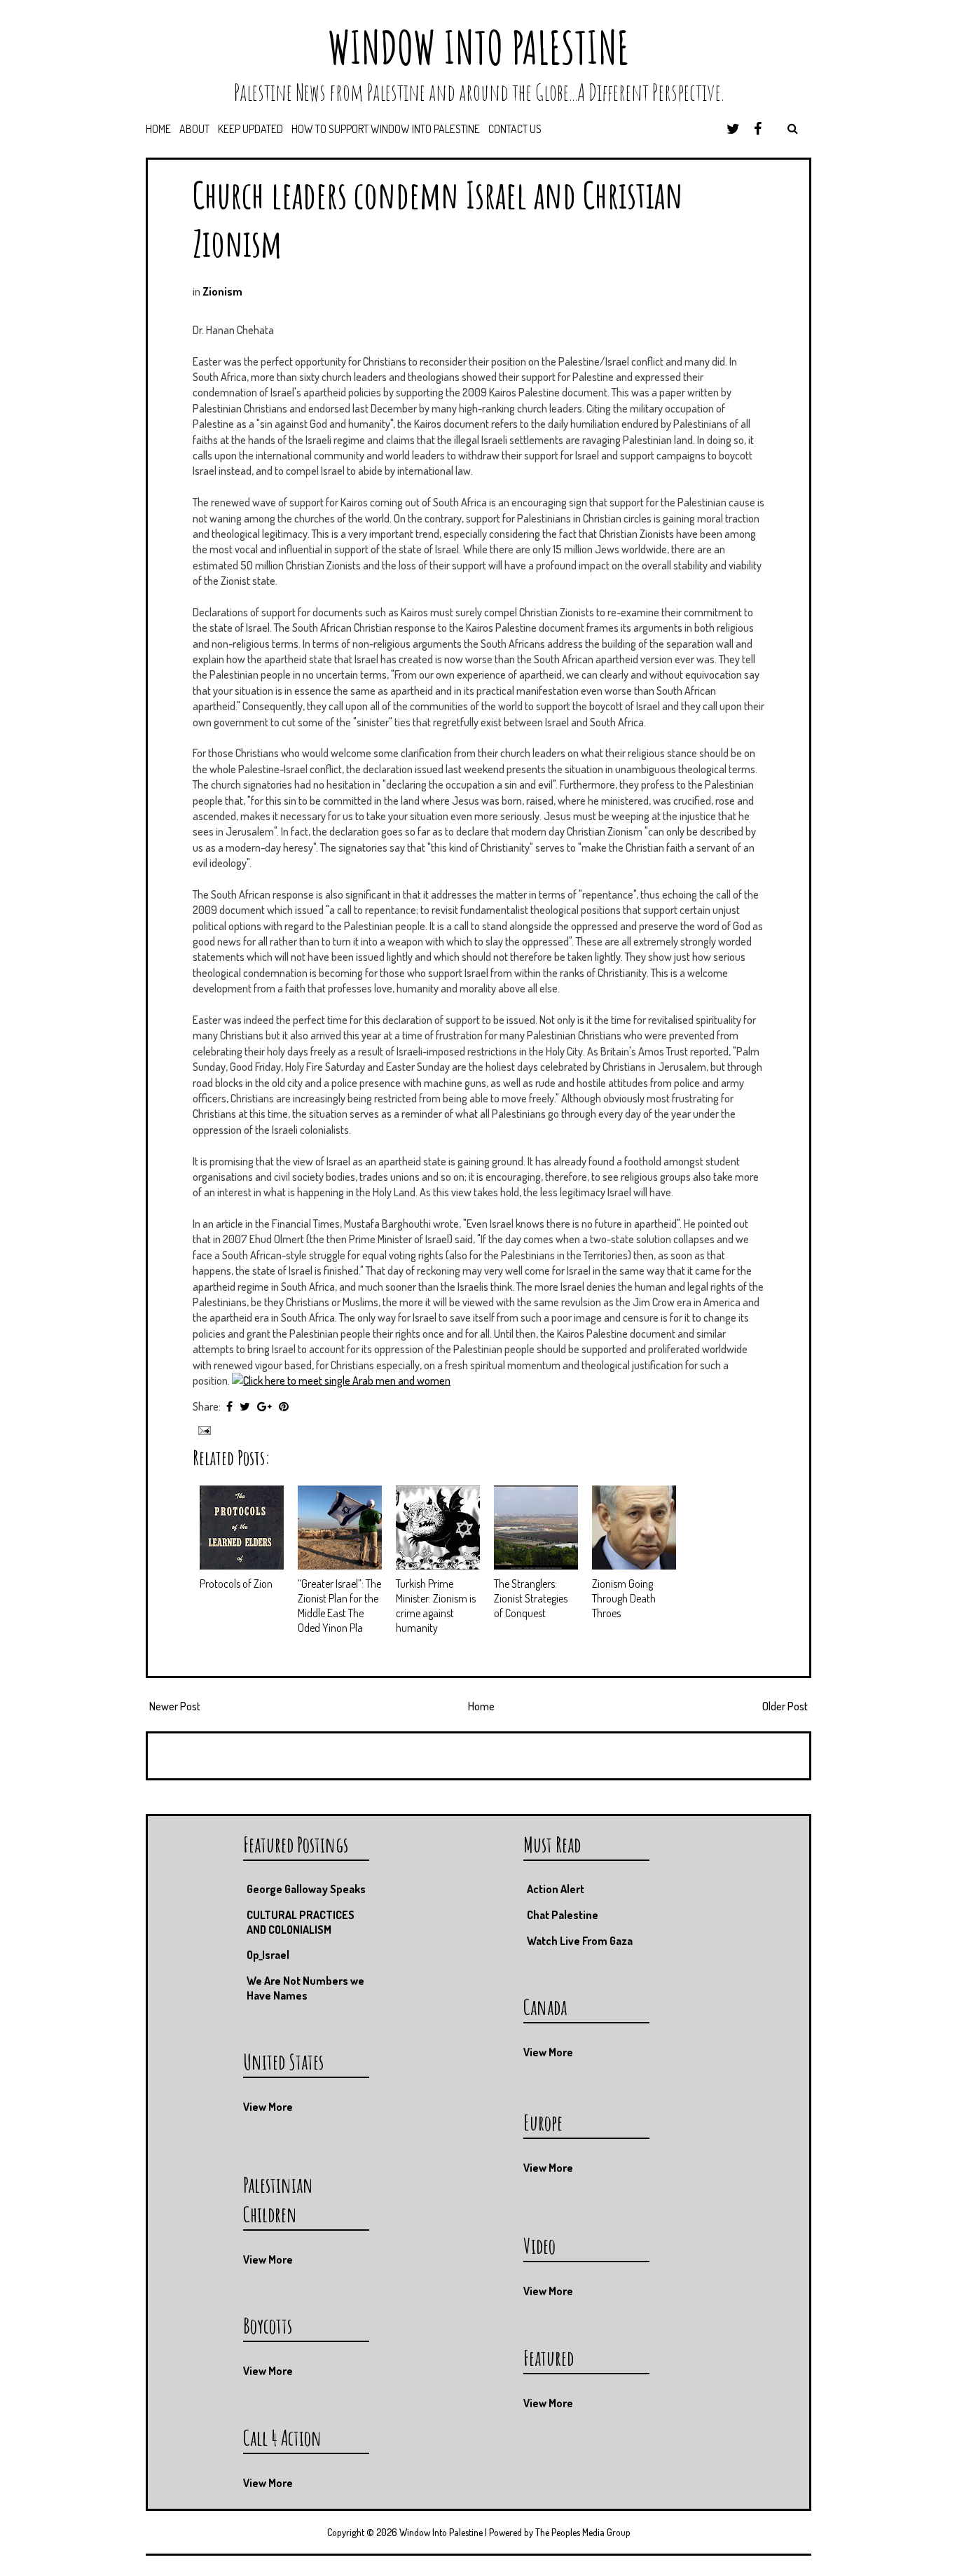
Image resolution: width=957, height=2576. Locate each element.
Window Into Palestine (478, 47)
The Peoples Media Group (583, 2532)
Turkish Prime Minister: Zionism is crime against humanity (436, 1605)
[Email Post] (203, 1429)
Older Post (785, 1706)
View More (548, 2052)
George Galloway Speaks (306, 1889)
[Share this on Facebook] (229, 1406)
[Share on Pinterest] (284, 1406)
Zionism (222, 291)
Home (158, 129)
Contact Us (515, 129)
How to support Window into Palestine (386, 129)
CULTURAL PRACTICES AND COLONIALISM (301, 1922)
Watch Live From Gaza (580, 1941)
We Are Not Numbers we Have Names (305, 1988)
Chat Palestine (563, 1915)
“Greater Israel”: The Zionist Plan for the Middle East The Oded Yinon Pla (339, 1605)
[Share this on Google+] (264, 1406)
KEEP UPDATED (250, 129)
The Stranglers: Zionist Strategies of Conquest (531, 1598)
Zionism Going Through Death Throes (624, 1598)
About (194, 129)
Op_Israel (268, 1955)
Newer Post (175, 1706)
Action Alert (556, 1889)
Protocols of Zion (236, 1584)
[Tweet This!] (245, 1406)
